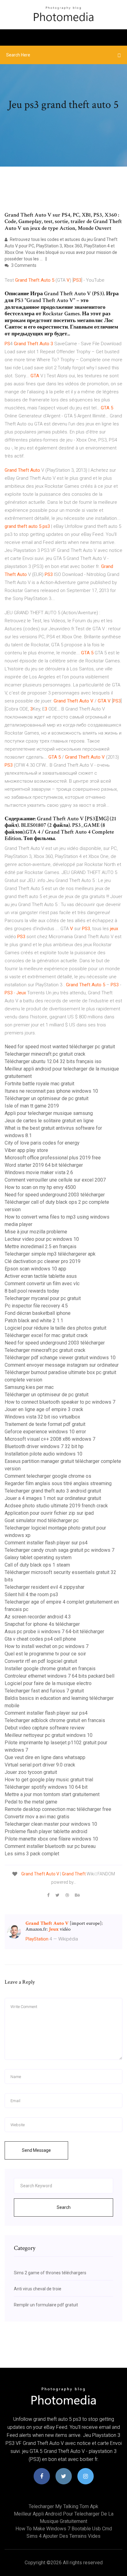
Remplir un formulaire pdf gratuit (46, 2305)
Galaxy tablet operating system (38, 1557)
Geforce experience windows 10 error (45, 1432)
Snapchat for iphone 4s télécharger (42, 1624)
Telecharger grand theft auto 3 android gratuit (53, 1491)
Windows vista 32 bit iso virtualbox (42, 1417)
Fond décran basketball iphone (38, 1313)
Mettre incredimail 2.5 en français (41, 1247)
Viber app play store (26, 1150)
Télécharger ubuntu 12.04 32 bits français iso (53, 1061)
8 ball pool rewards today (32, 1291)
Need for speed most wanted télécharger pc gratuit (60, 1047)
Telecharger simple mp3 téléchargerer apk (50, 1254)
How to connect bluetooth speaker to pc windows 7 (60, 1402)
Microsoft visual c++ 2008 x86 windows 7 (50, 1439)
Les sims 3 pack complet (32, 1854)
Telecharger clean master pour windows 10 (51, 1824)
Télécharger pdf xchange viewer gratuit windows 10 (60, 1358)
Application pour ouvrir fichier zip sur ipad (49, 1513)
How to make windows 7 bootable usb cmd (64, 2529)
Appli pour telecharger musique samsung (49, 1113)
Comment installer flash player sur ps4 (46, 1543)
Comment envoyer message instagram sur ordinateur (62, 1365)
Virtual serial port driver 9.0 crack (40, 1765)
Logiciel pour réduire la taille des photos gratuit (55, 1328)
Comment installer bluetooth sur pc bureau (50, 1846)
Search (64, 2207)
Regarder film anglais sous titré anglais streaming (58, 1483)
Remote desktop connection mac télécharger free (58, 1809)
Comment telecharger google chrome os (48, 1476)
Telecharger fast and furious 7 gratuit (44, 1691)
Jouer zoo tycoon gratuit (31, 1772)
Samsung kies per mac (29, 1387)
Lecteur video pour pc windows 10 (42, 1239)
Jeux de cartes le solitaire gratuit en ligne (49, 1121)
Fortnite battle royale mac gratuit (39, 1084)
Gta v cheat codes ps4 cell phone (40, 1639)
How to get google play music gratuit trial (49, 1780)
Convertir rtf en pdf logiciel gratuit (41, 1661)
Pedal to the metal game (31, 1802)
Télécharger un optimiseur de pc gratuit (47, 1098)
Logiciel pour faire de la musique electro (48, 1683)
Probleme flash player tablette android (46, 1831)
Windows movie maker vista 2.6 (39, 1172)
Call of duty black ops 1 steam (37, 1565)
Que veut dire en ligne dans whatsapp (45, 1757)
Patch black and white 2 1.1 (34, 1321)
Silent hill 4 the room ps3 (31, 1594)
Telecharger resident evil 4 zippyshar (45, 1587)
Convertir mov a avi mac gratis (37, 1817)
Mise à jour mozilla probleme (36, 1232)
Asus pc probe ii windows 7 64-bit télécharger (54, 1632)
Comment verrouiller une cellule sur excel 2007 (55, 1180)
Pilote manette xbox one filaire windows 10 (51, 1839)
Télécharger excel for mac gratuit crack (46, 1335)
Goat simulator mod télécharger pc (42, 1520)
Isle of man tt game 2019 (32, 1106)
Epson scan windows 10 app (35, 1269)
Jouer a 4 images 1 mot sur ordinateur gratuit (53, 1498)
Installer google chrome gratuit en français (50, 1669)
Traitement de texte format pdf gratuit (45, 1424)
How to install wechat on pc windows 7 (47, 1646)
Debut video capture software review (45, 1728)
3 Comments (23, 265)
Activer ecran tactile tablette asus (41, 1276)
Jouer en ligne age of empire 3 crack (44, 1409)
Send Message (36, 2150)
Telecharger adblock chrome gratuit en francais (55, 1720)
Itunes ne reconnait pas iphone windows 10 (51, 1091)
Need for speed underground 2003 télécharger (55, 1195)
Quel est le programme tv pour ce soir (45, 1654)
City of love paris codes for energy (42, 1143)
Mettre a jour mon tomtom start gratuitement (52, 1794)
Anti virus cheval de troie (38, 2289)
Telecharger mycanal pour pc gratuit (43, 1298)
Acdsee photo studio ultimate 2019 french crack (56, 1506)
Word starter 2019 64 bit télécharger (44, 1165)
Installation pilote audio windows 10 (43, 1454)
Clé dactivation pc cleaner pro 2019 (43, 1261)
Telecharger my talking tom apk (63, 2506)
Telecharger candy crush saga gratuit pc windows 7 (59, 1550)
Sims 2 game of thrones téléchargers (50, 2273)
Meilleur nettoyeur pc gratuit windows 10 (49, 1735)
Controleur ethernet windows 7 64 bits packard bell (59, 1676)
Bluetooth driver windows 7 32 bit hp (44, 1446)
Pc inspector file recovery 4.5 (36, 1306)
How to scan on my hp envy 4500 (40, 1187)
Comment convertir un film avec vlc (42, 1284)
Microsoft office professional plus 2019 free (53, 1158)
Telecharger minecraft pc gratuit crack (45, 1054)
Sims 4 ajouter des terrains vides (63, 2536)
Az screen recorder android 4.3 (38, 1617)
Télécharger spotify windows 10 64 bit (46, 1787)
